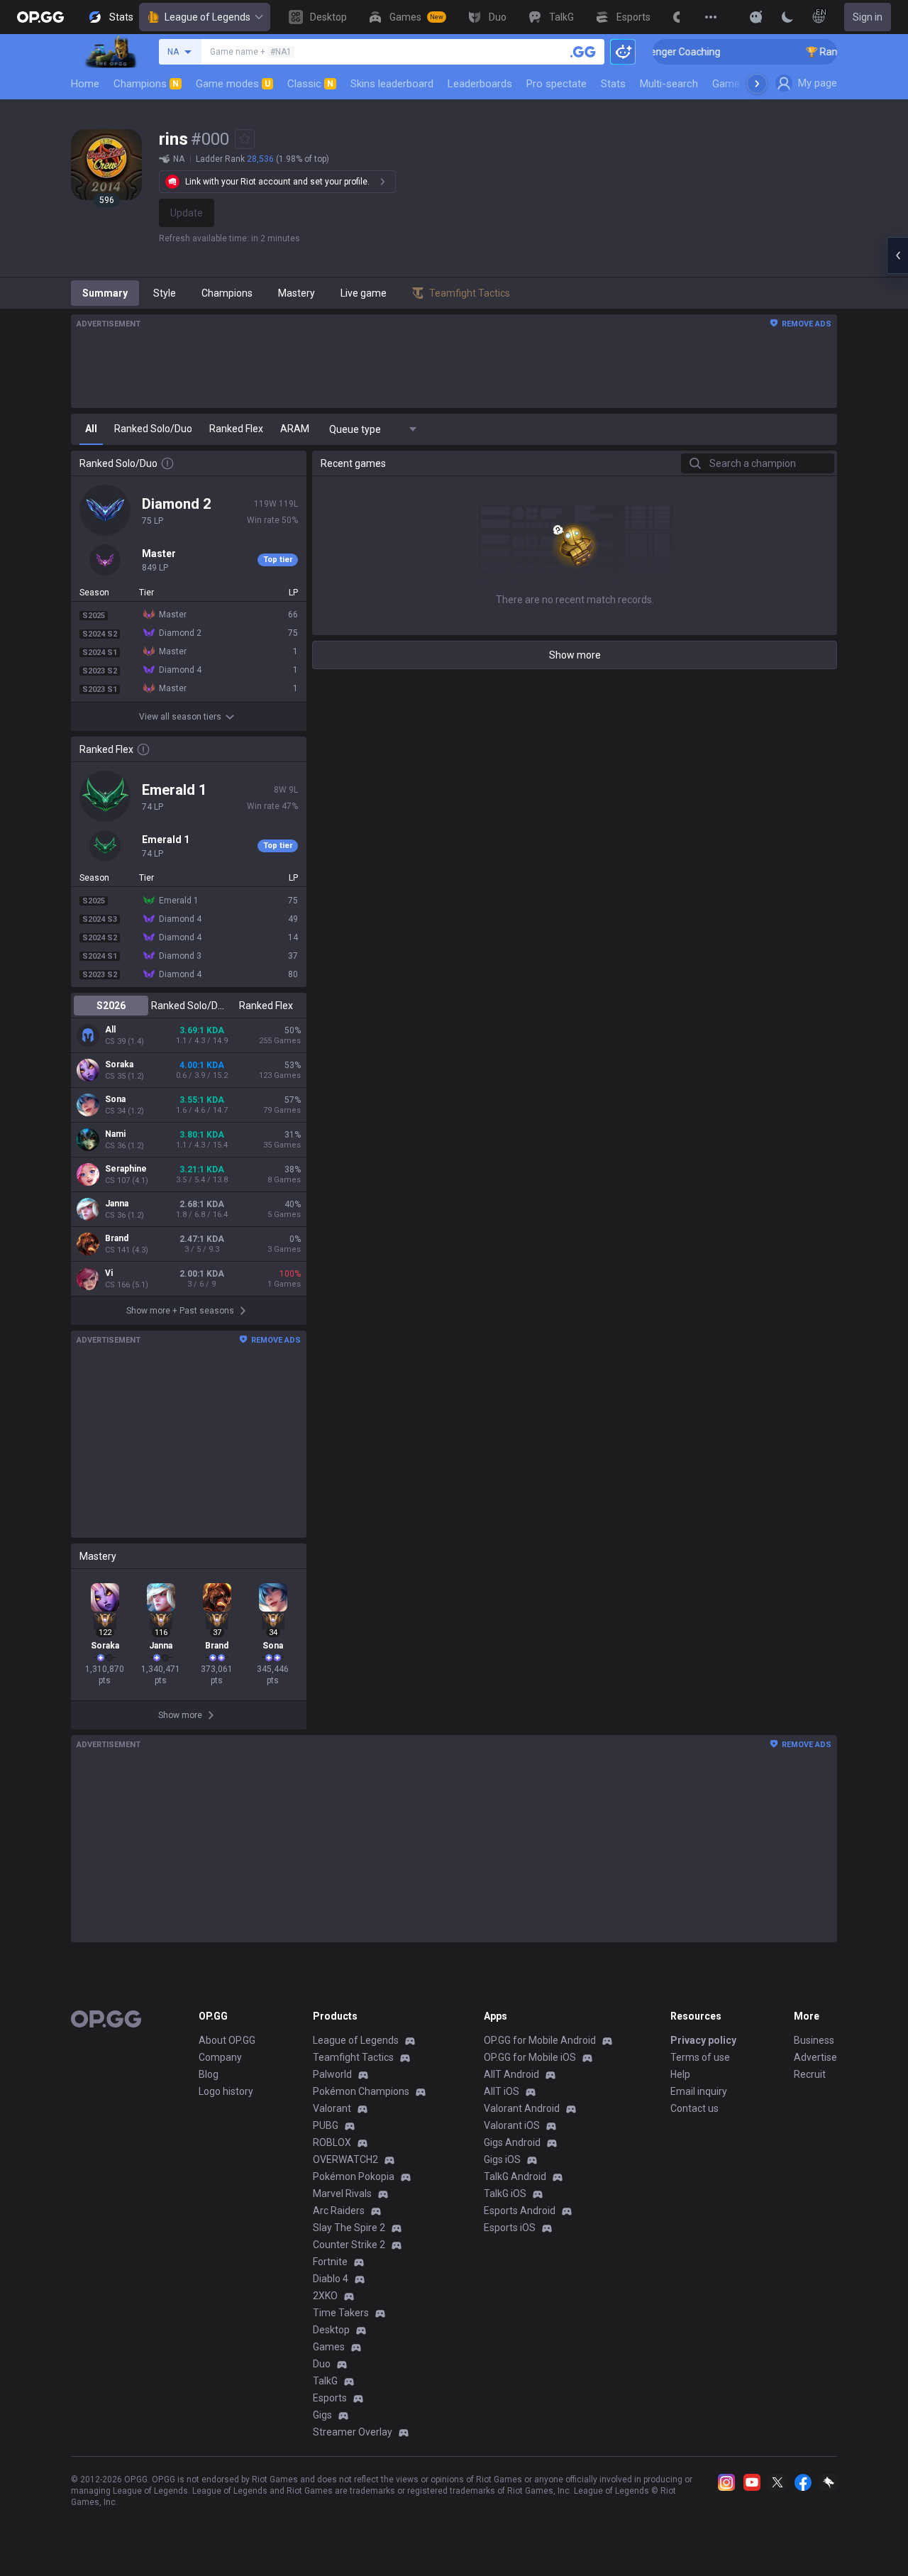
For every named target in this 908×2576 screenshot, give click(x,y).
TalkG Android (515, 2176)
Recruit (810, 2074)
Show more (575, 655)
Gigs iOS (502, 2159)
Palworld (332, 2074)
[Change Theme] (787, 17)
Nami (115, 1134)
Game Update (744, 84)
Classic (310, 84)
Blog (209, 2074)
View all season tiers (180, 717)
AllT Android (511, 2074)
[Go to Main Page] (40, 17)
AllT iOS (502, 2091)
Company (220, 2057)
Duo (322, 2364)
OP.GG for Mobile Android (540, 2040)
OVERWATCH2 (345, 2159)
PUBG (326, 2125)
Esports (330, 2398)
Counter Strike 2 (349, 2245)
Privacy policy (703, 2040)
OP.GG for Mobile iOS (530, 2057)
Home (85, 84)
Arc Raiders (339, 2211)
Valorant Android (522, 2108)
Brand (117, 1238)
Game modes (233, 84)
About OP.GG (227, 2040)
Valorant (332, 2108)
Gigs (322, 2415)
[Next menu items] (757, 84)
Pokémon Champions (361, 2091)
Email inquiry (699, 2091)
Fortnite (330, 2262)
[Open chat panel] (897, 255)
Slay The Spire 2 (349, 2228)
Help (680, 2074)
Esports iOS (510, 2228)
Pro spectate (557, 84)
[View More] (711, 17)
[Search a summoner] (583, 52)
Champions (146, 84)
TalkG (325, 2381)
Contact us (694, 2108)
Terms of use (700, 2057)
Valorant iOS (512, 2125)
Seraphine (126, 1169)
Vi (109, 1273)
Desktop (331, 2330)
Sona (115, 1099)
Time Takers (341, 2313)
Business (814, 2040)
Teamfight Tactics (353, 2057)
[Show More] (756, 17)
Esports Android (520, 2211)
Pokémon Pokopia (354, 2176)
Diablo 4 (331, 2279)
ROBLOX (332, 2142)
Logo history (226, 2091)
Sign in (868, 17)
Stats (613, 84)
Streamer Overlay (353, 2432)
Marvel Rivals (342, 2194)
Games (329, 2347)
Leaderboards (480, 84)
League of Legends (207, 17)
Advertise (815, 2057)
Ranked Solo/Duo (188, 1006)
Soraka (119, 1064)
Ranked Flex (266, 1006)
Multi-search (669, 84)
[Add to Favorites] (245, 139)
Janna (117, 1204)
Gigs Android (512, 2142)
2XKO (325, 2296)
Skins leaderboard (392, 84)
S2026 (111, 1006)
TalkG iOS (505, 2194)
